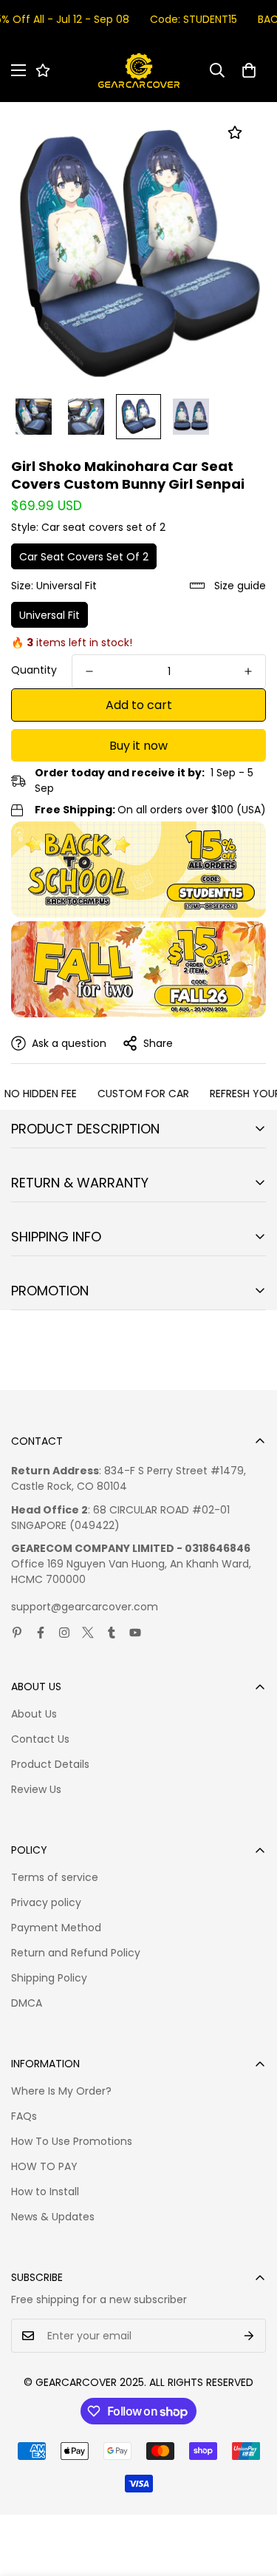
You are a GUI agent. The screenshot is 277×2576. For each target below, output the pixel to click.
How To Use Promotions (72, 2141)
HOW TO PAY (44, 2166)
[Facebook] (41, 1633)
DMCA (27, 2003)
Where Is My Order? (61, 2091)
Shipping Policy (49, 1978)
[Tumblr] (112, 1633)
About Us (34, 1714)
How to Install (45, 2192)
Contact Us (40, 1739)
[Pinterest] (17, 1633)
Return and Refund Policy (76, 1953)
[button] (249, 70)
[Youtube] (135, 1633)
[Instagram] (64, 1633)
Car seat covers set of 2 (84, 557)
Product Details (50, 1764)
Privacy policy (46, 1902)
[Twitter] (88, 1633)
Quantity (34, 670)
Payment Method (56, 1928)
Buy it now (138, 746)
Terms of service (55, 1877)
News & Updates (53, 2217)
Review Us (36, 1789)
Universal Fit (49, 615)
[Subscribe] (249, 2336)
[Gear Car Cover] (139, 71)
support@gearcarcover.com (85, 1607)
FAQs (24, 2116)
